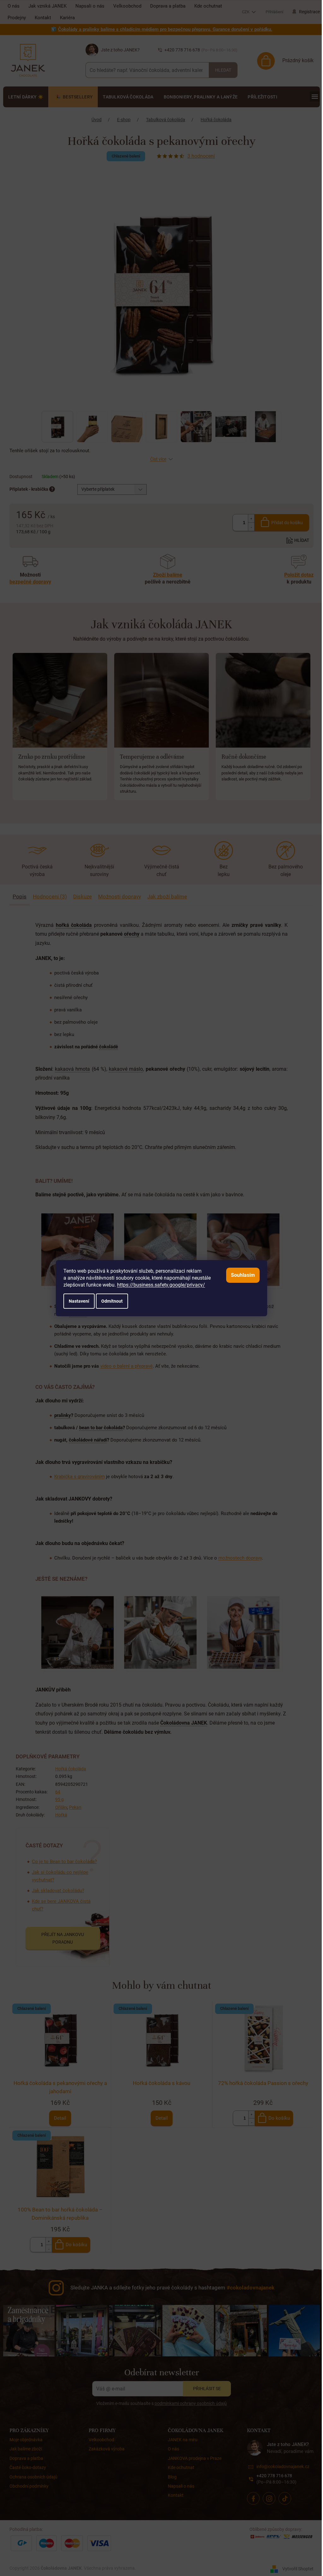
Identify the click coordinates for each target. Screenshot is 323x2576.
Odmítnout (112, 1301)
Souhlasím (243, 1275)
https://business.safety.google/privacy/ (161, 1285)
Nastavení (79, 1301)
